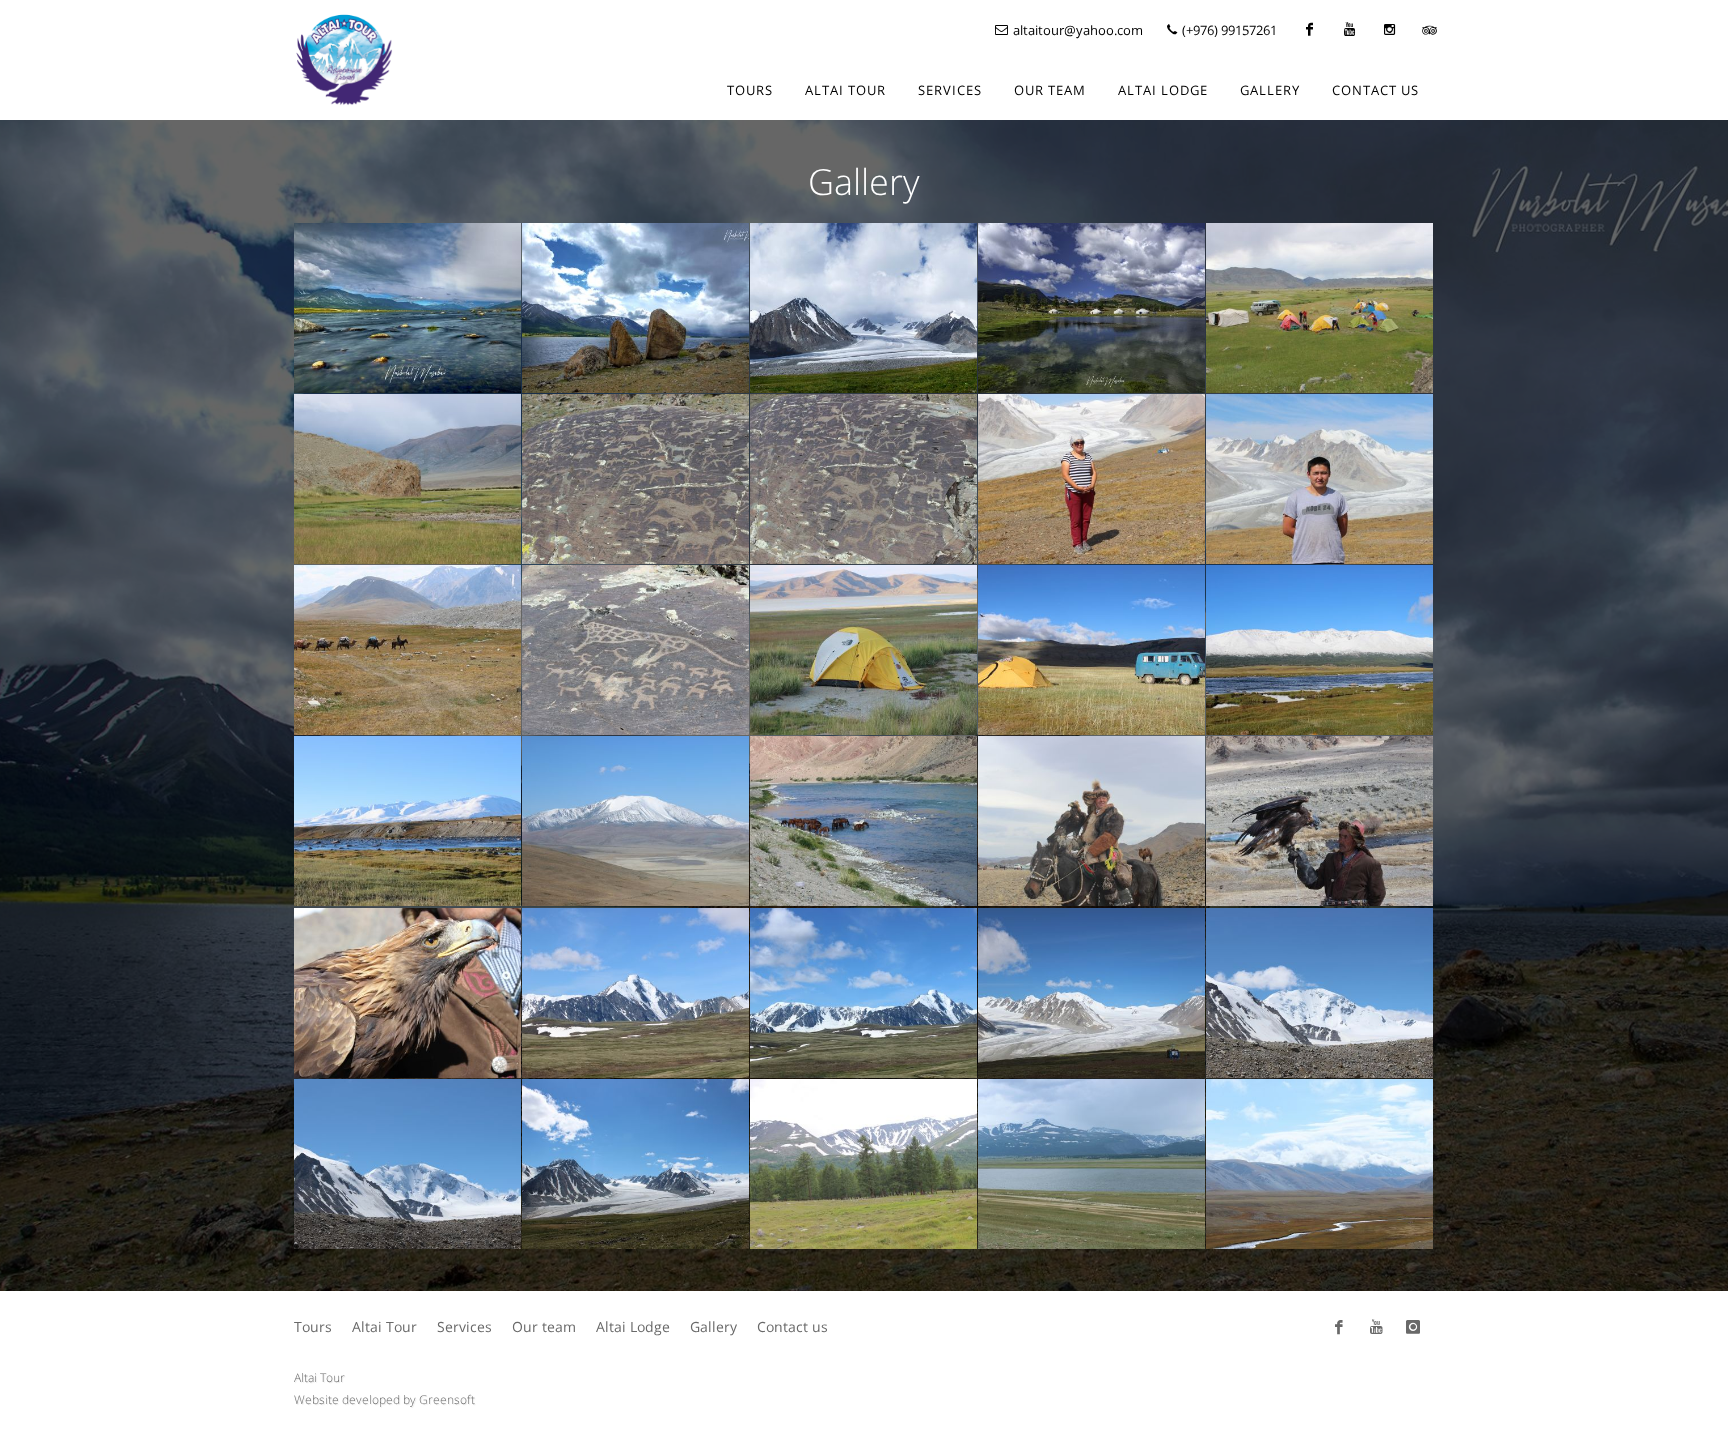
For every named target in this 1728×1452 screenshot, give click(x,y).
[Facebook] (1309, 30)
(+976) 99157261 (1228, 30)
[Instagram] (1389, 30)
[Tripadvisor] (1429, 30)
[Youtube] (1349, 30)
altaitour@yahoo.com (1076, 30)
